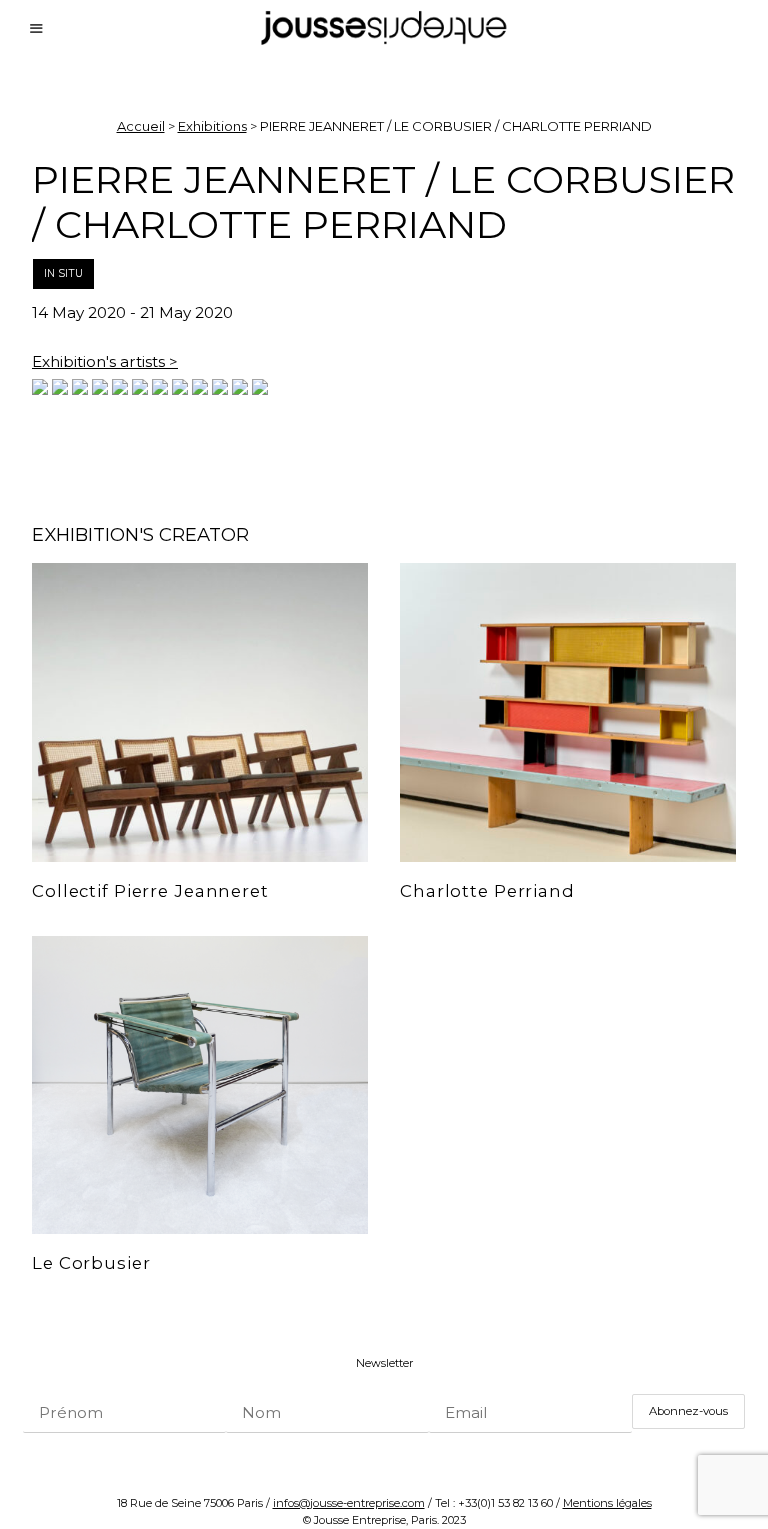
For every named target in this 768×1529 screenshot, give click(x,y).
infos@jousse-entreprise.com (349, 1503)
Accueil (141, 126)
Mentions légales (607, 1503)
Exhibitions (212, 126)
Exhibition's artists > (105, 361)
